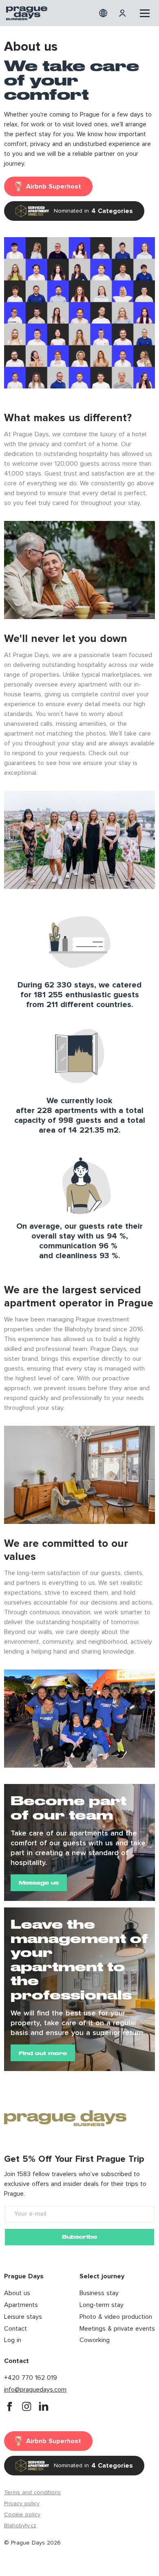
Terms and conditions (32, 2493)
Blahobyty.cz (20, 2526)
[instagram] (26, 2406)
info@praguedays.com (35, 2390)
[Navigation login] (124, 13)
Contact (15, 2329)
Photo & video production (116, 2317)
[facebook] (9, 2406)
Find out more (43, 2053)
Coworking (95, 2340)
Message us (39, 1883)
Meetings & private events (117, 2329)
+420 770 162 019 (31, 2378)
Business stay (99, 2293)
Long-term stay (102, 2305)
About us (17, 2293)
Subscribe (79, 2237)
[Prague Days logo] (27, 13)
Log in (13, 2340)
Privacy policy (22, 2504)
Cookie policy (22, 2515)
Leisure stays (23, 2317)
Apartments (21, 2305)
